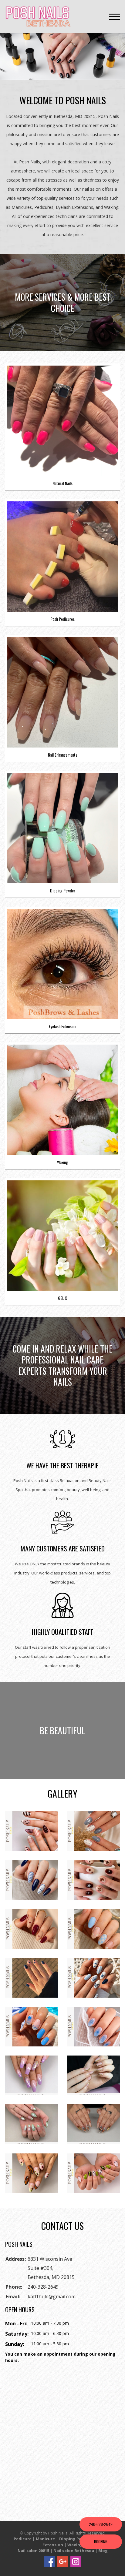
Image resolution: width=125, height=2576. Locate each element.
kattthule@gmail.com (52, 2297)
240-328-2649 (43, 2287)
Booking (101, 2541)
